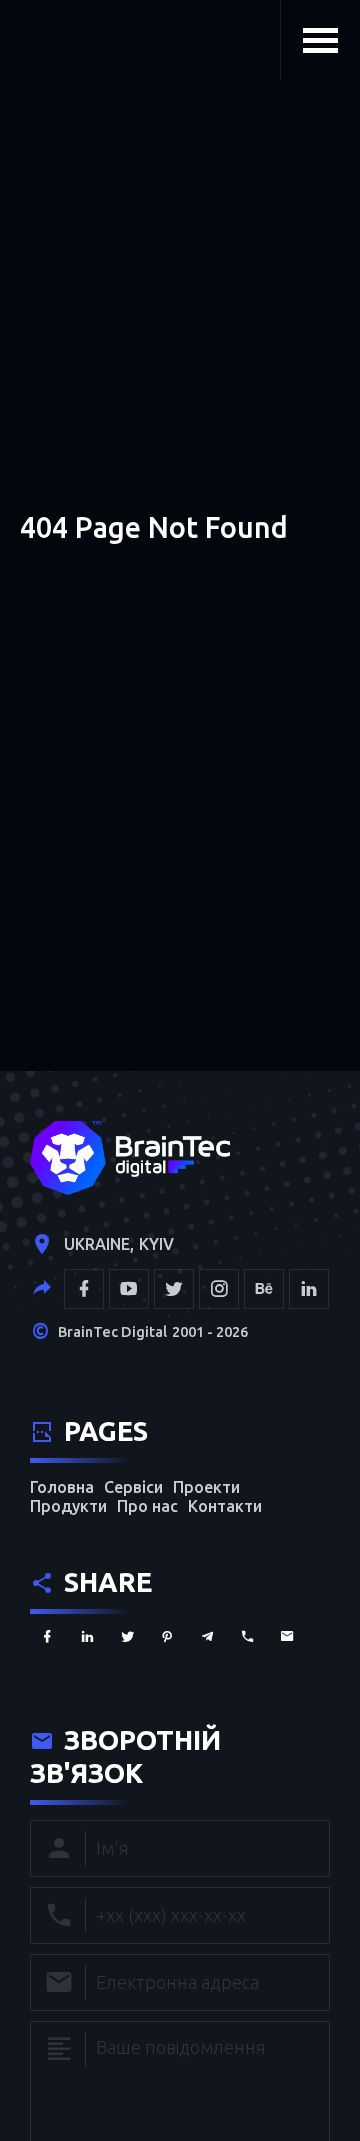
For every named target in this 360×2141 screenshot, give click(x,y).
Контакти (225, 1506)
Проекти (206, 1487)
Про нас (147, 1506)
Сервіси (133, 1487)
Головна (62, 1487)
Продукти (68, 1506)
